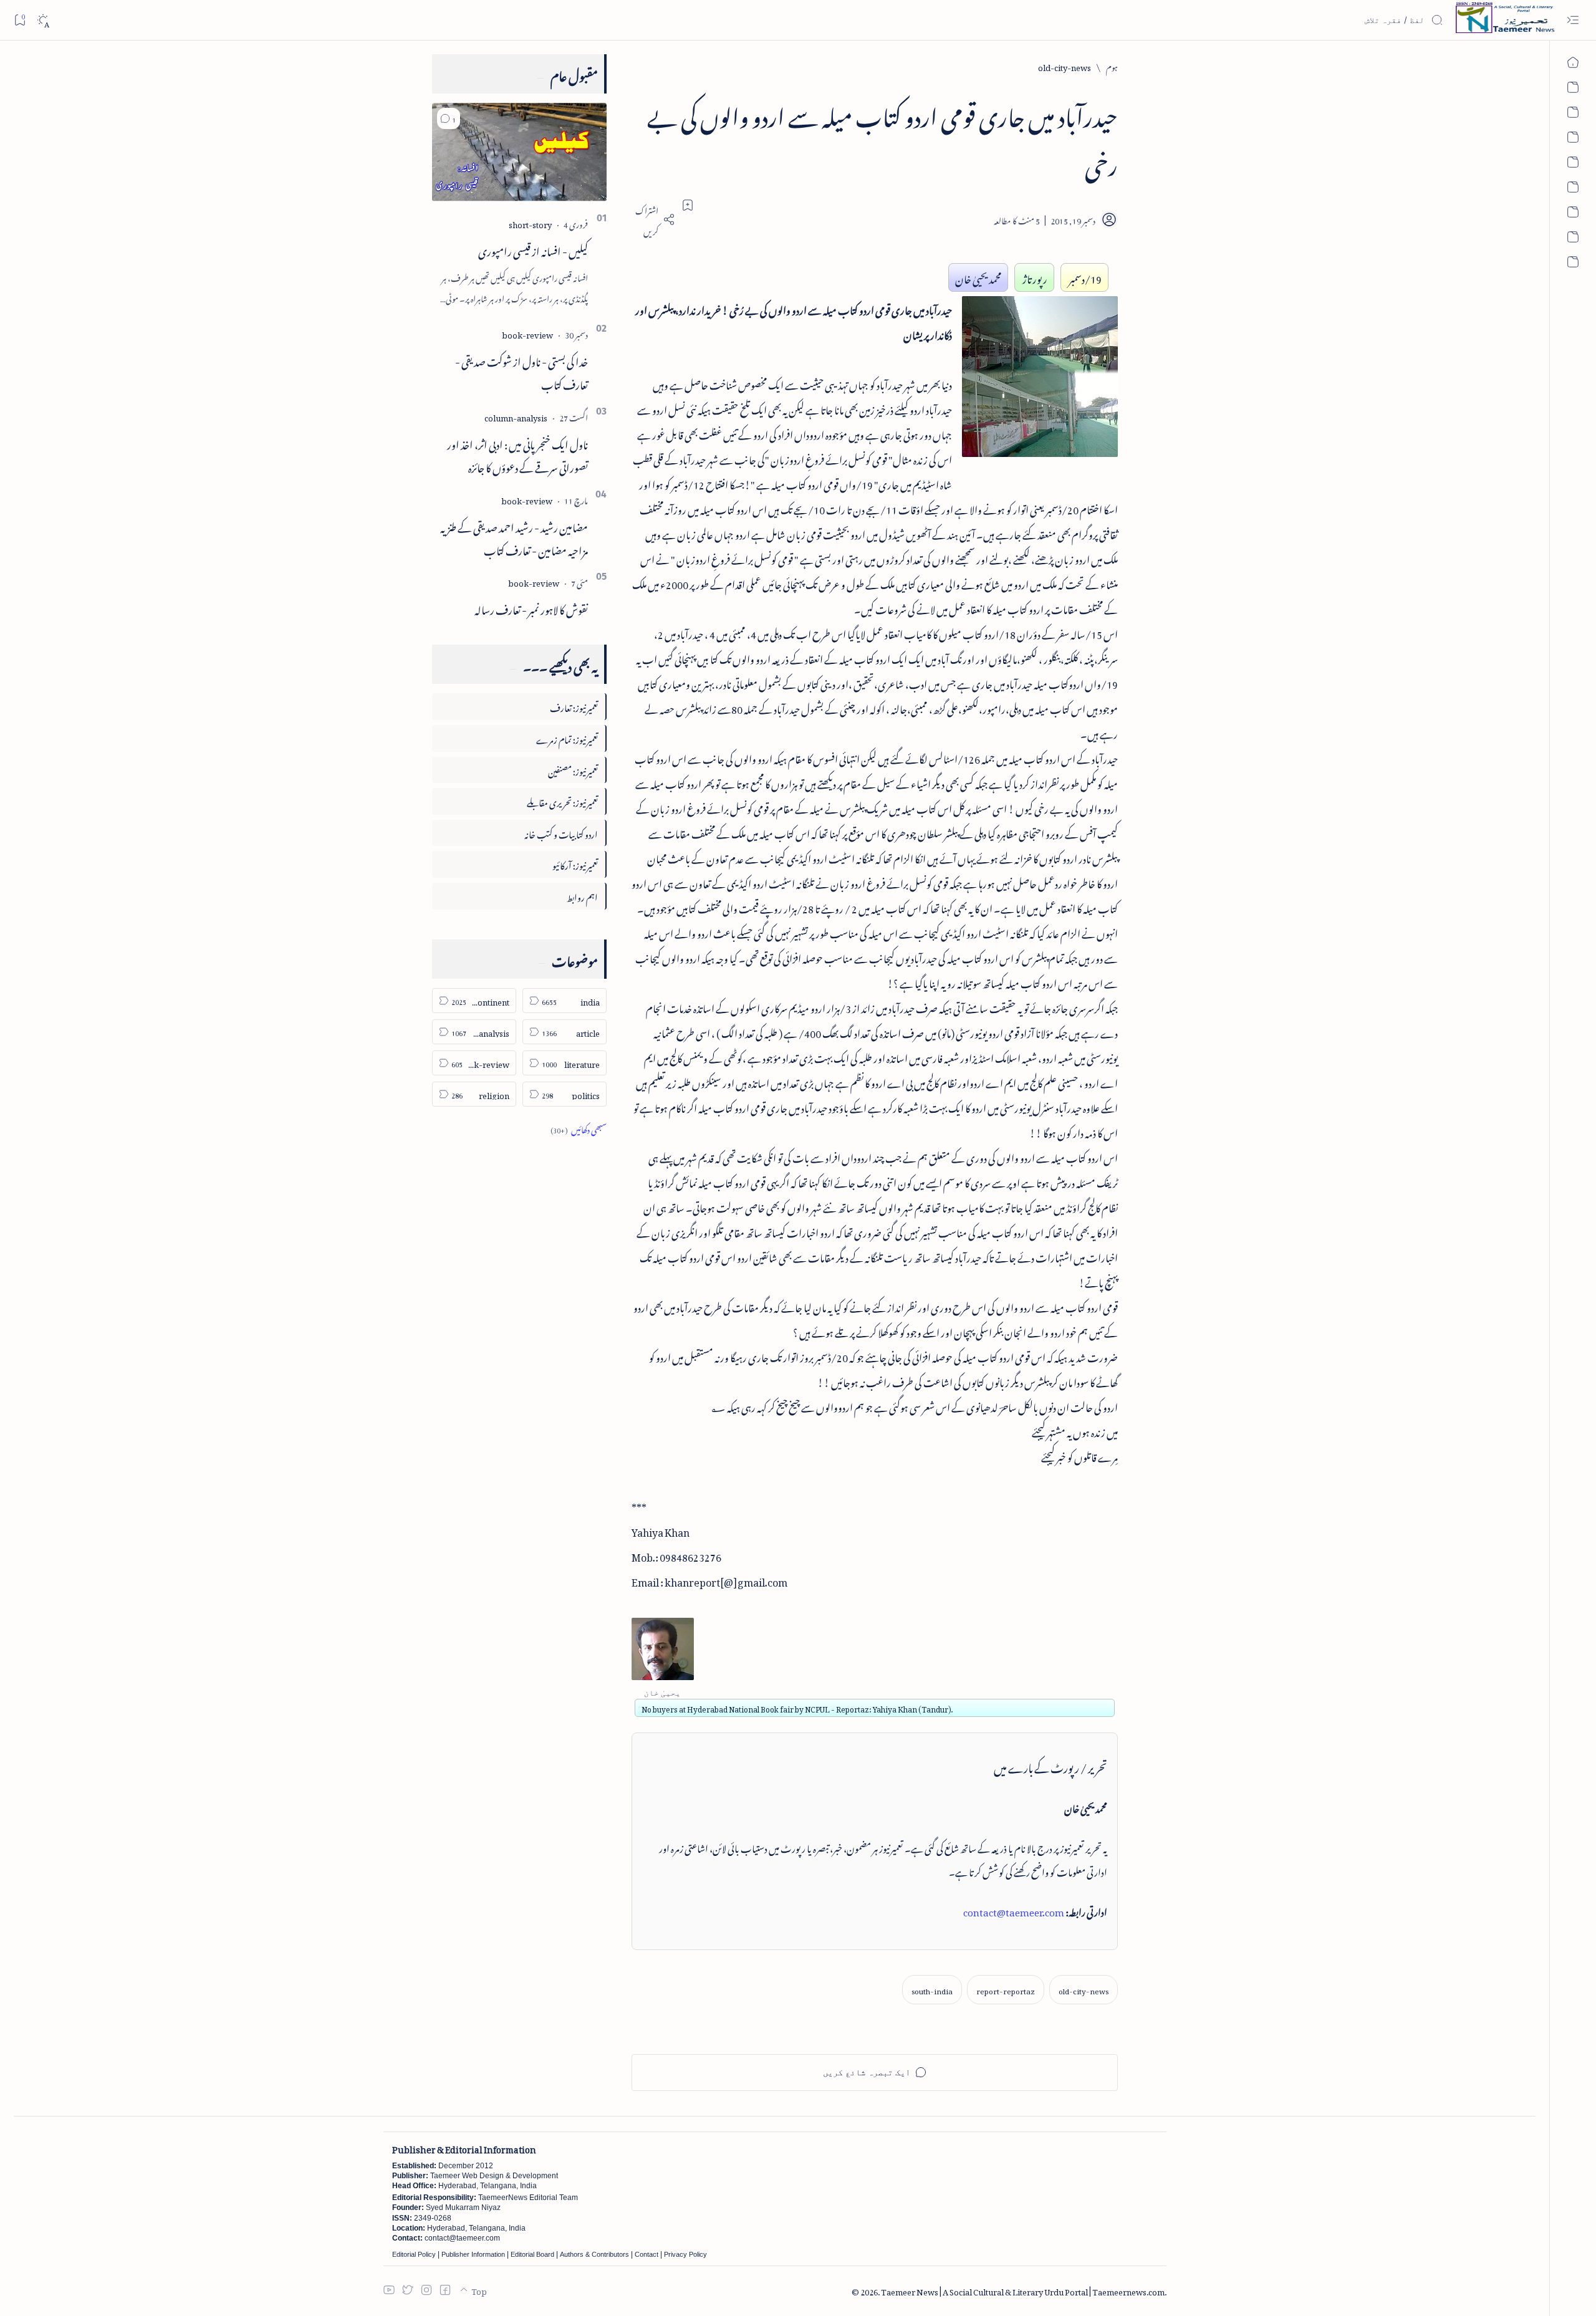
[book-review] (527, 333)
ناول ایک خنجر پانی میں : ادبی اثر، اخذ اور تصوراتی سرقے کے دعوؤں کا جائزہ (517, 454)
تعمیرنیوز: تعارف (574, 706)
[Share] (653, 219)
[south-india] (932, 1990)
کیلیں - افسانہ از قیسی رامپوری (533, 249)
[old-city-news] (1084, 1990)
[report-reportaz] (1006, 1990)
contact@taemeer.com (1014, 1910)
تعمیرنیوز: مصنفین (573, 770)
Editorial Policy (414, 2254)
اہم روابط (582, 896)
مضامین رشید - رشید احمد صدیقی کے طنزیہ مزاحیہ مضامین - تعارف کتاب (514, 537)
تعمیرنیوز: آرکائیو (575, 864)
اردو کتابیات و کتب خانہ (561, 833)
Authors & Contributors (594, 2254)
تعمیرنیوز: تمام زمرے (567, 738)
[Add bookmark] (688, 205)
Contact (647, 2254)
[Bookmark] (20, 20)
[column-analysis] (516, 416)
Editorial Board (532, 2254)
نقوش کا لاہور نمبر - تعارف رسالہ (531, 608)
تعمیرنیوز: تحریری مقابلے (562, 801)
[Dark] (43, 20)
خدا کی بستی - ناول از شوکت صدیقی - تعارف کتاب (522, 371)
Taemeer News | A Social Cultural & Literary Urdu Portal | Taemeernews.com (1023, 2290)
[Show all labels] (579, 1128)
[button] (449, 118)
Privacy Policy (685, 2254)
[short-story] (530, 223)
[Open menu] (1573, 20)
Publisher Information (473, 2254)
